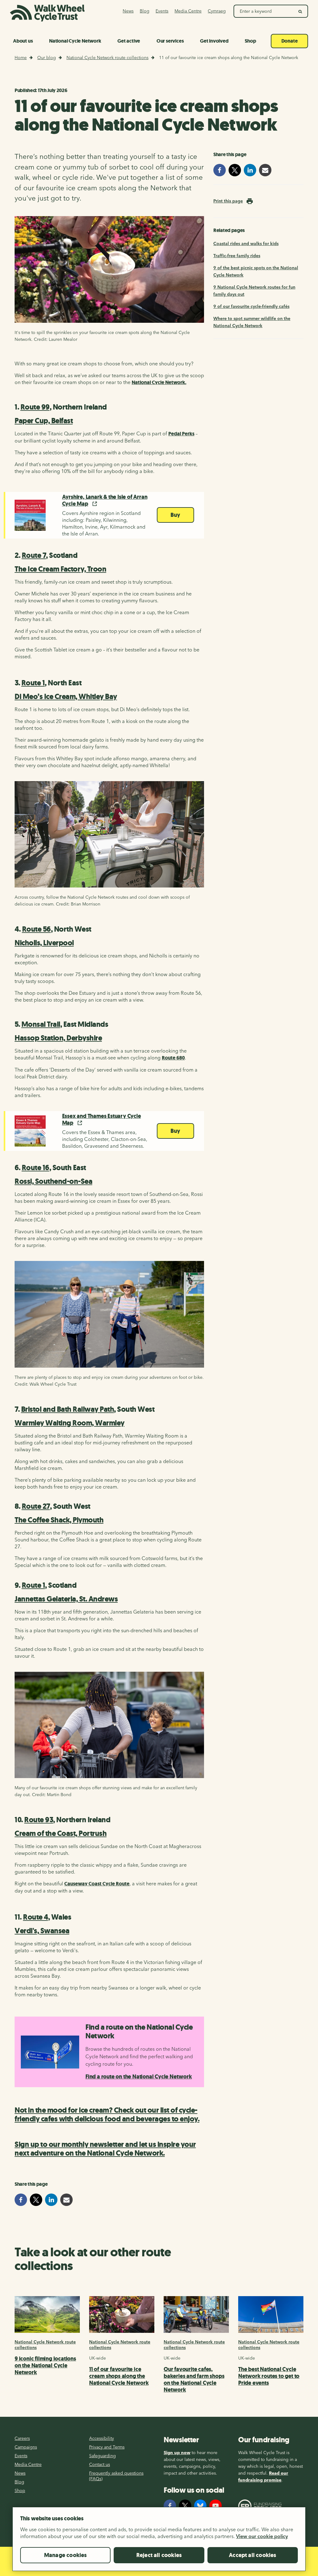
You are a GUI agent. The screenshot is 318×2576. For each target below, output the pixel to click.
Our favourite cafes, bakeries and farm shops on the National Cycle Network (194, 2379)
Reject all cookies (159, 2555)
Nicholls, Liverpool (44, 943)
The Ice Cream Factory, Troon (60, 569)
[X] (185, 2506)
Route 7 (34, 555)
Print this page (228, 201)
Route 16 (36, 1168)
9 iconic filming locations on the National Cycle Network (45, 2365)
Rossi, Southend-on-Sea (53, 1181)
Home (21, 58)
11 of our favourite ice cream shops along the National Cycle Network (119, 2376)
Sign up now (177, 2453)
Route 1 (33, 683)
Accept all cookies (252, 2555)
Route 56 (36, 929)
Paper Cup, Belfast (44, 421)
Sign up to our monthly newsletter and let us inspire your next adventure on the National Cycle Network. (105, 2149)
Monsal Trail (41, 1024)
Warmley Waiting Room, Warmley (70, 1423)
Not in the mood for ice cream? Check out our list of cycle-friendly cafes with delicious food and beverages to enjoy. (107, 2115)
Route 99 (35, 407)
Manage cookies (66, 2555)
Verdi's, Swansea (42, 1931)
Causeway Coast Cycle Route (97, 1884)
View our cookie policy (262, 2536)
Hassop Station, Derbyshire (58, 1038)
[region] (159, 2541)
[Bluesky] (200, 2506)
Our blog (47, 58)
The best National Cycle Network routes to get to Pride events (269, 2376)
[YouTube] (216, 2506)
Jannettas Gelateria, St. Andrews (66, 1599)
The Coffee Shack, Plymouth (59, 1520)
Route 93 (39, 1820)
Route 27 (36, 1506)
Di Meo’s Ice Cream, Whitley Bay (66, 697)
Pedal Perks (181, 434)
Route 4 (36, 1917)
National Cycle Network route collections (107, 58)
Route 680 (173, 1058)
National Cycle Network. (159, 382)
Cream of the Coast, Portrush (61, 1833)
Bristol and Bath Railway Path (68, 1409)
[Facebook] (170, 2506)
